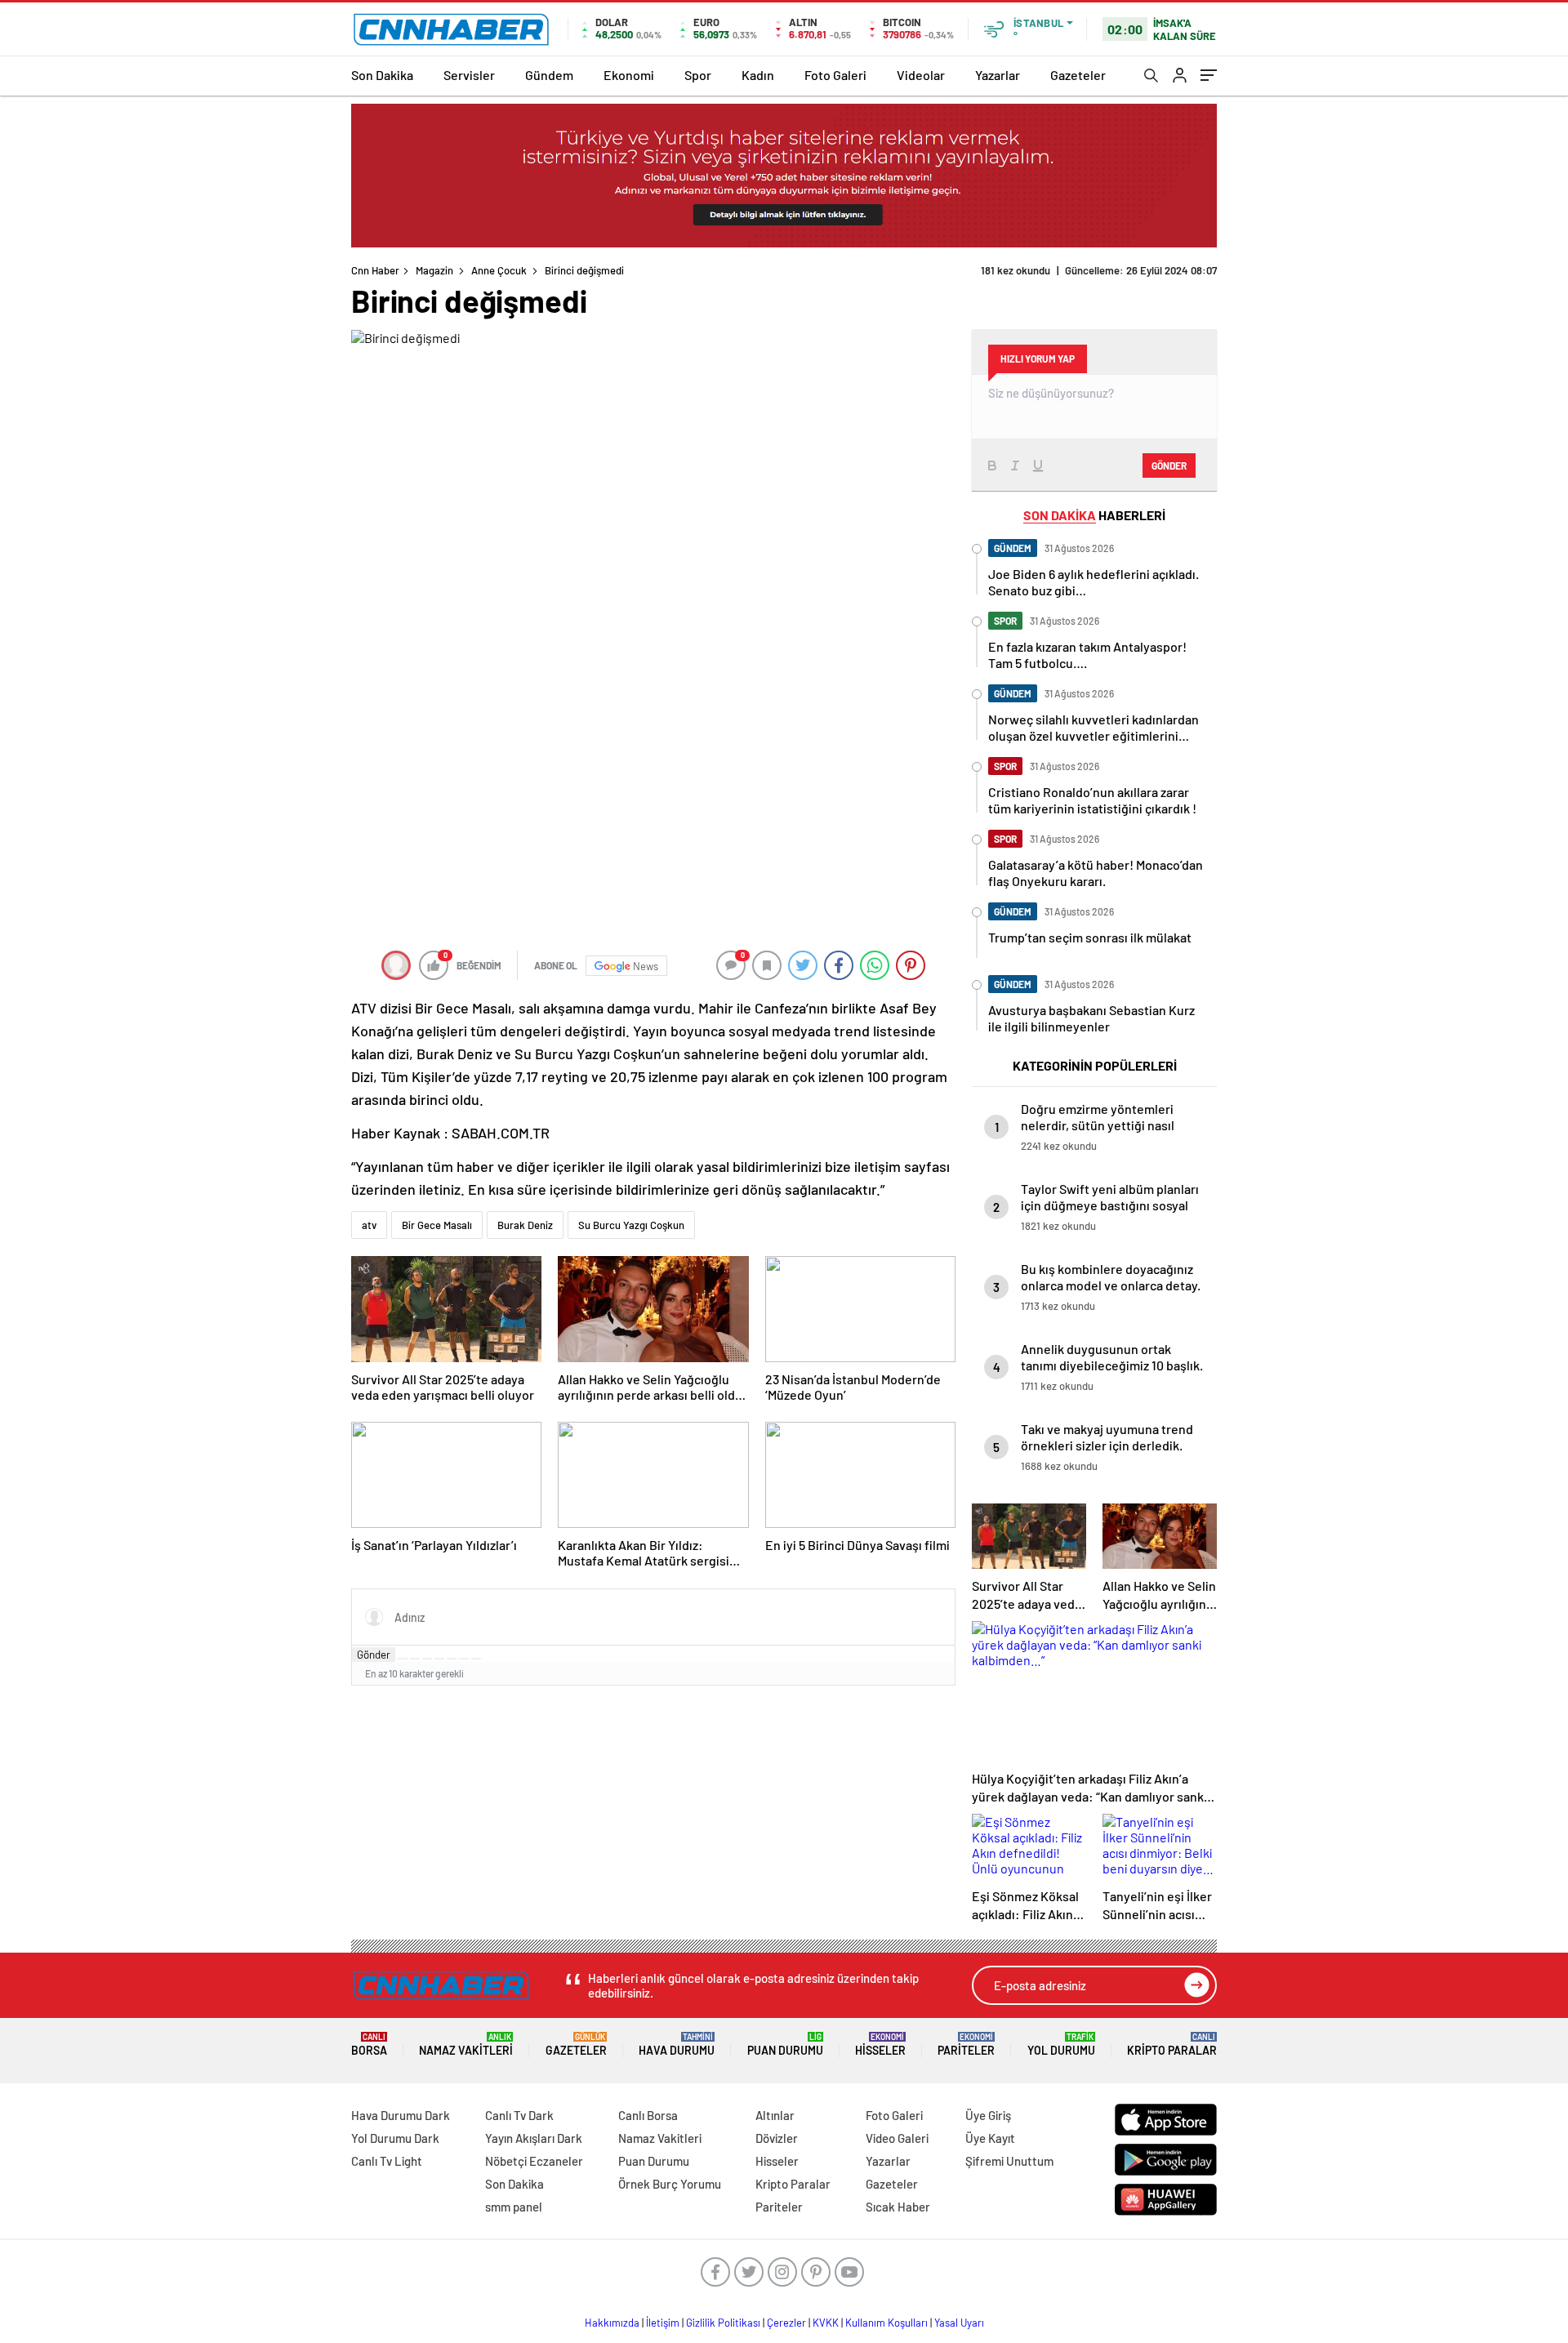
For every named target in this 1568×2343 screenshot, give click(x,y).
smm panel (514, 2207)
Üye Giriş (988, 2115)
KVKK (826, 2323)
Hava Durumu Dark (401, 2115)
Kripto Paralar (1172, 2045)
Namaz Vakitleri (466, 2045)
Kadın (758, 75)
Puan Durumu (785, 2045)
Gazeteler (1078, 75)
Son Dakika (382, 75)
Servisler (469, 75)
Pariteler (966, 2045)
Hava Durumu (677, 2045)
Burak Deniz (525, 1225)
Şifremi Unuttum (1009, 2161)
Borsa (369, 2045)
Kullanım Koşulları (886, 2323)
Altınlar (775, 2115)
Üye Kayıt (990, 2138)
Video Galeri (897, 2138)
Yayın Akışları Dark (534, 2138)
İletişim (663, 2323)
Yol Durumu (1061, 2045)
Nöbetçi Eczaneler (534, 2161)
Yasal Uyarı (959, 2323)
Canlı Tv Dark (519, 2115)
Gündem (549, 75)
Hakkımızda (612, 2323)
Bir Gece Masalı (437, 1225)
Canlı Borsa (648, 2115)
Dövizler (777, 2138)
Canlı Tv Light (387, 2161)
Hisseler (880, 2045)
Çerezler (786, 2323)
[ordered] (439, 1659)
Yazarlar (998, 75)
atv (369, 1225)
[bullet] (452, 1659)
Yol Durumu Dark (395, 2138)
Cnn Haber (375, 270)
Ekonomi (629, 75)
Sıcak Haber (898, 2207)
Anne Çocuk (499, 270)
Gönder (374, 1655)
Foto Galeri (835, 75)
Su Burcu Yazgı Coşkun (631, 1225)
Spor (698, 75)
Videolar (921, 75)
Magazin (434, 270)
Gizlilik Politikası (723, 2323)
